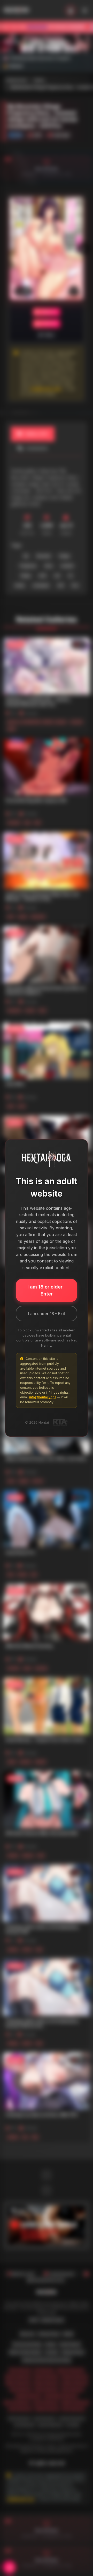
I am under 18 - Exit (47, 1314)
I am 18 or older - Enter (47, 1290)
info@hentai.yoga (43, 1397)
